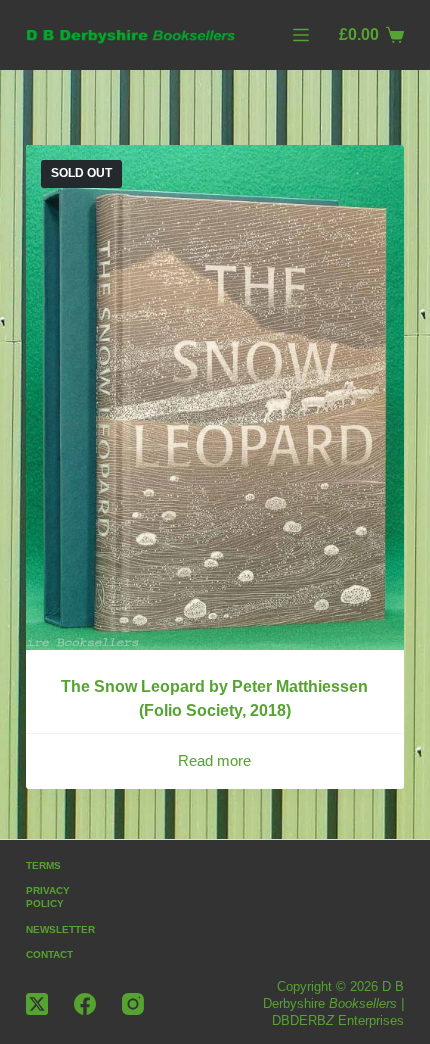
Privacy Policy (48, 897)
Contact (49, 954)
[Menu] (301, 35)
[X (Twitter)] (37, 1004)
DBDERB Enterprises (338, 1020)
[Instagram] (133, 1004)
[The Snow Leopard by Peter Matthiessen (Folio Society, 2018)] (215, 397)
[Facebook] (85, 1004)
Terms (43, 865)
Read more (214, 760)
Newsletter (60, 929)
